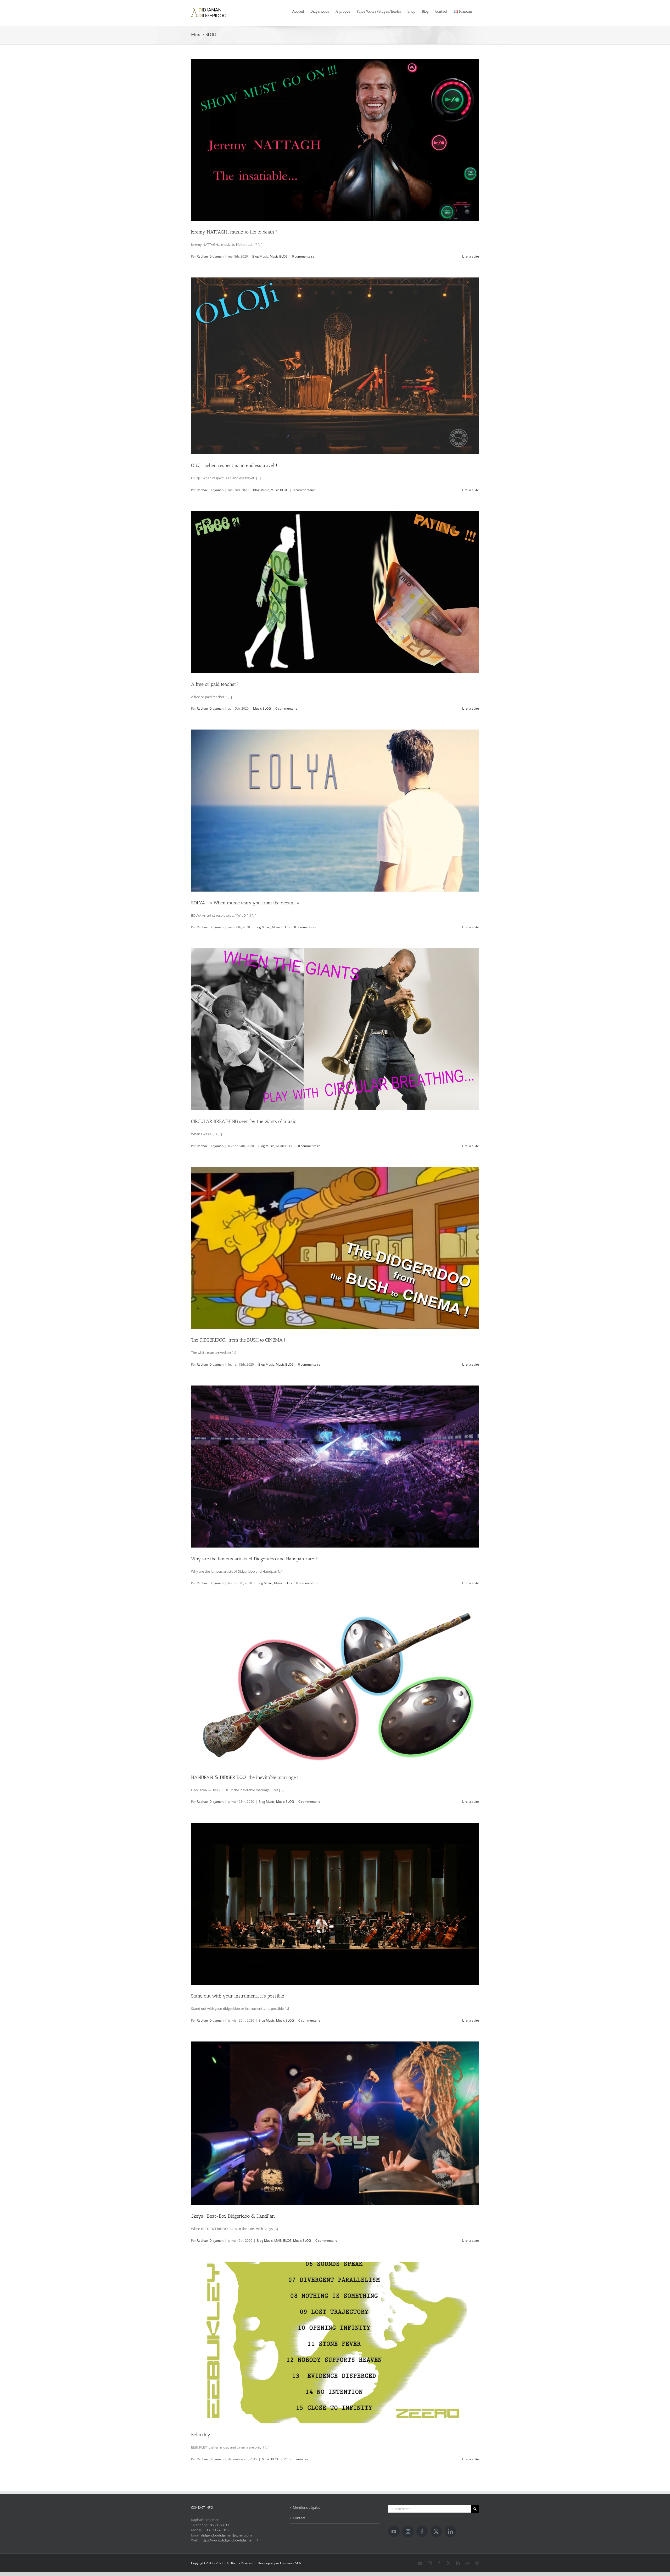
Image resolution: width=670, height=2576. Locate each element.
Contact (299, 2518)
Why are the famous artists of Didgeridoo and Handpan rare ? (254, 1559)
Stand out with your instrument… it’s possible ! (239, 1996)
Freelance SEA (291, 2563)
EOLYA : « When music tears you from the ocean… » (245, 903)
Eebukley (201, 2435)
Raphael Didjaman (210, 256)
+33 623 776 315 (216, 2530)
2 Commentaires (296, 2459)
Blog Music (260, 256)
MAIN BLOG (283, 2241)
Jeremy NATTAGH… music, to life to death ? (234, 232)
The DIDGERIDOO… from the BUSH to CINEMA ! (238, 1340)
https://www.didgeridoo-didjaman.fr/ (229, 2540)
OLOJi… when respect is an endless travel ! (234, 465)
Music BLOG (279, 256)
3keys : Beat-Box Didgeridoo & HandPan (233, 2216)
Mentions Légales (306, 2507)
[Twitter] (436, 2532)
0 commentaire (303, 256)
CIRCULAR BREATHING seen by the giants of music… (245, 1121)
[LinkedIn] (450, 2532)
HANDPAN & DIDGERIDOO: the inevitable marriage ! (245, 1777)
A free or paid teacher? (215, 684)
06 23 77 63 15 (221, 2525)
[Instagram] (408, 2532)
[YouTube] (394, 2532)
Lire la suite (471, 256)
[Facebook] (422, 2532)
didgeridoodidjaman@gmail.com (226, 2535)
